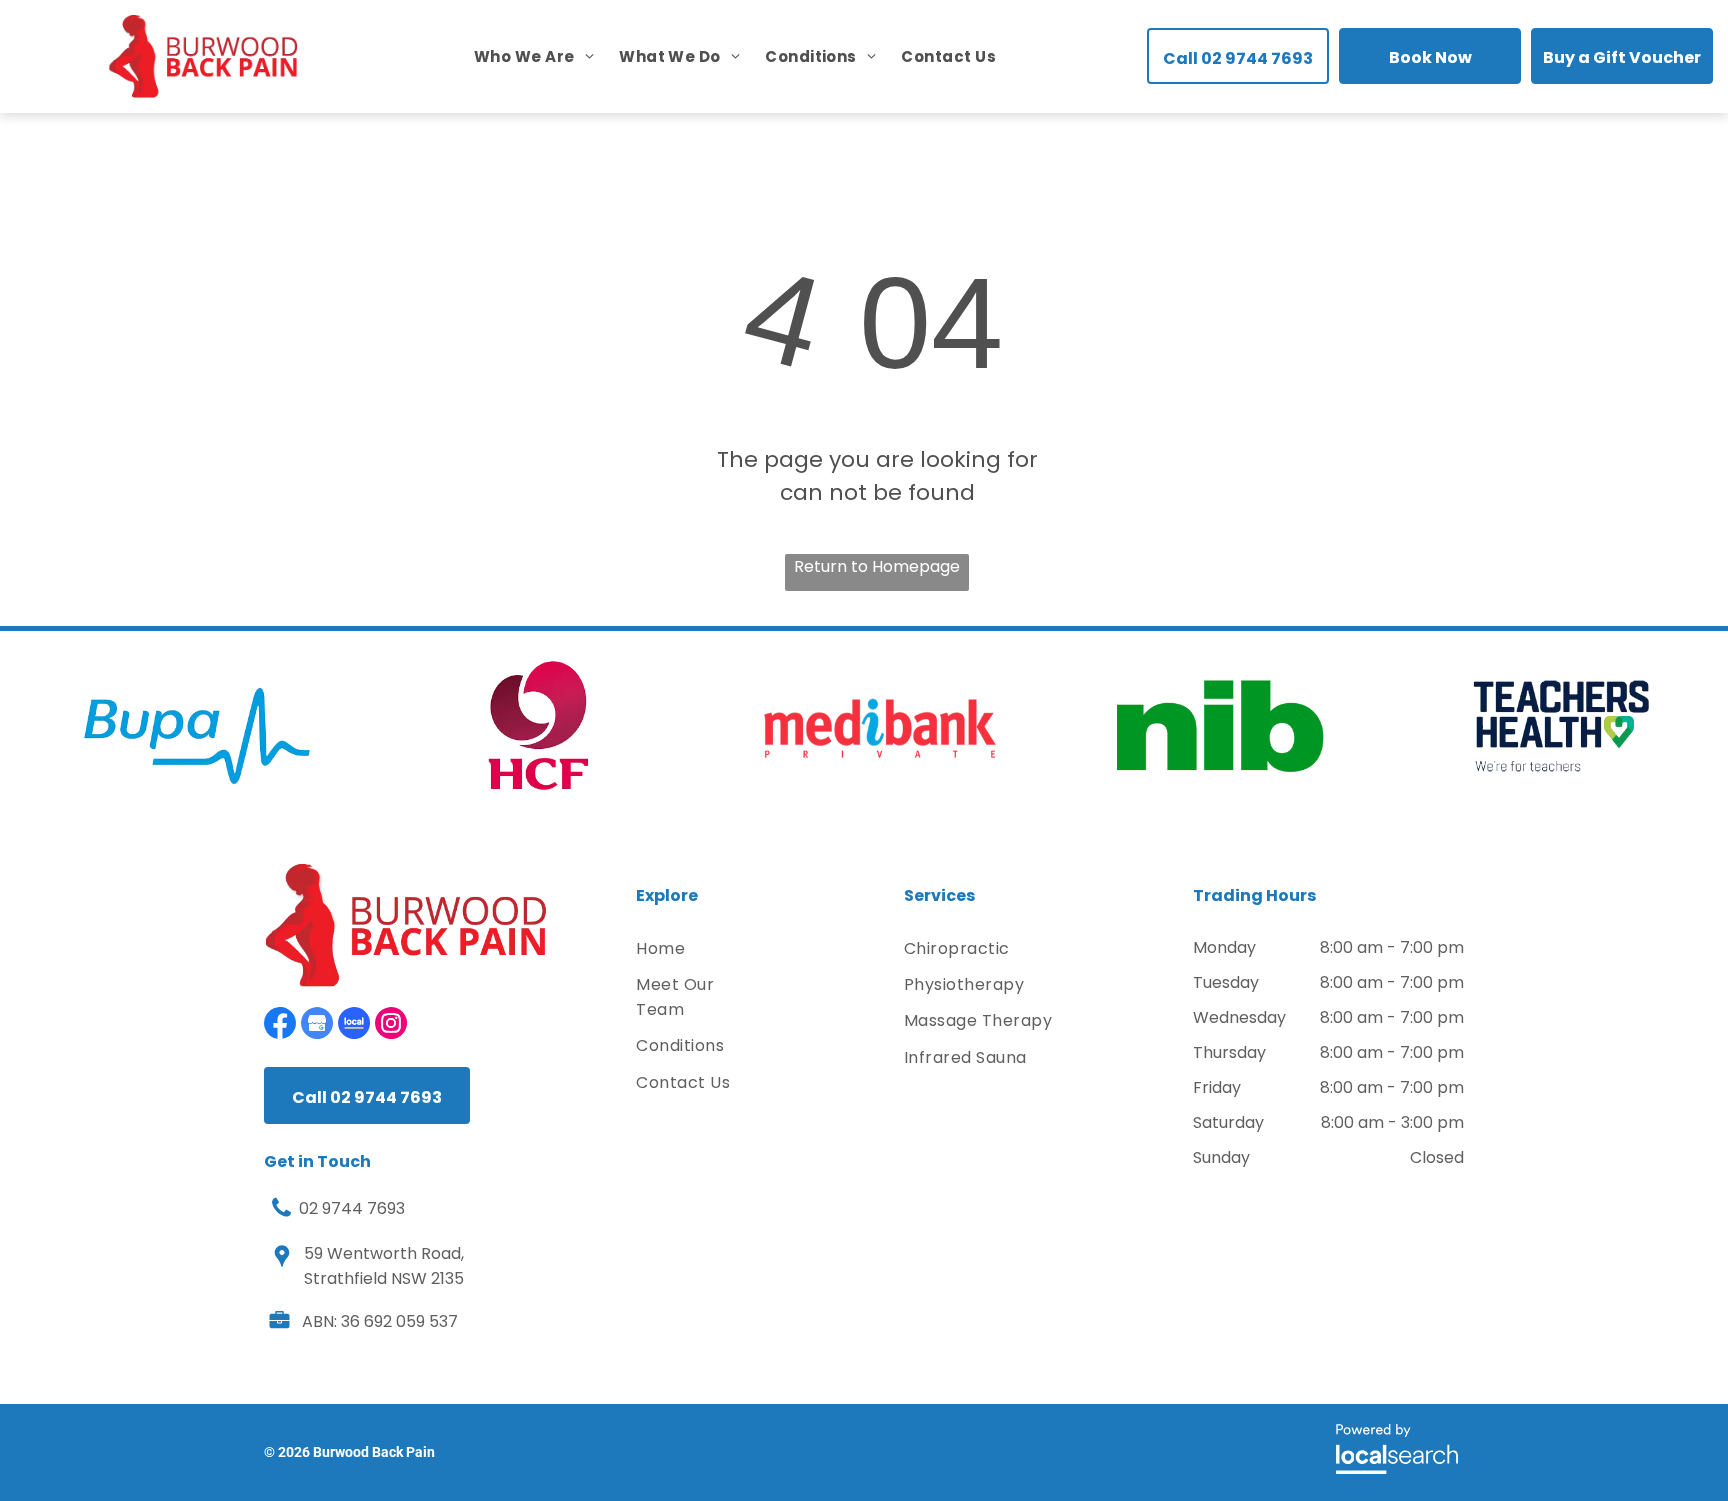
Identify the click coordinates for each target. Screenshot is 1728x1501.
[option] (197, 726)
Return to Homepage (877, 566)
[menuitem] (521, 56)
